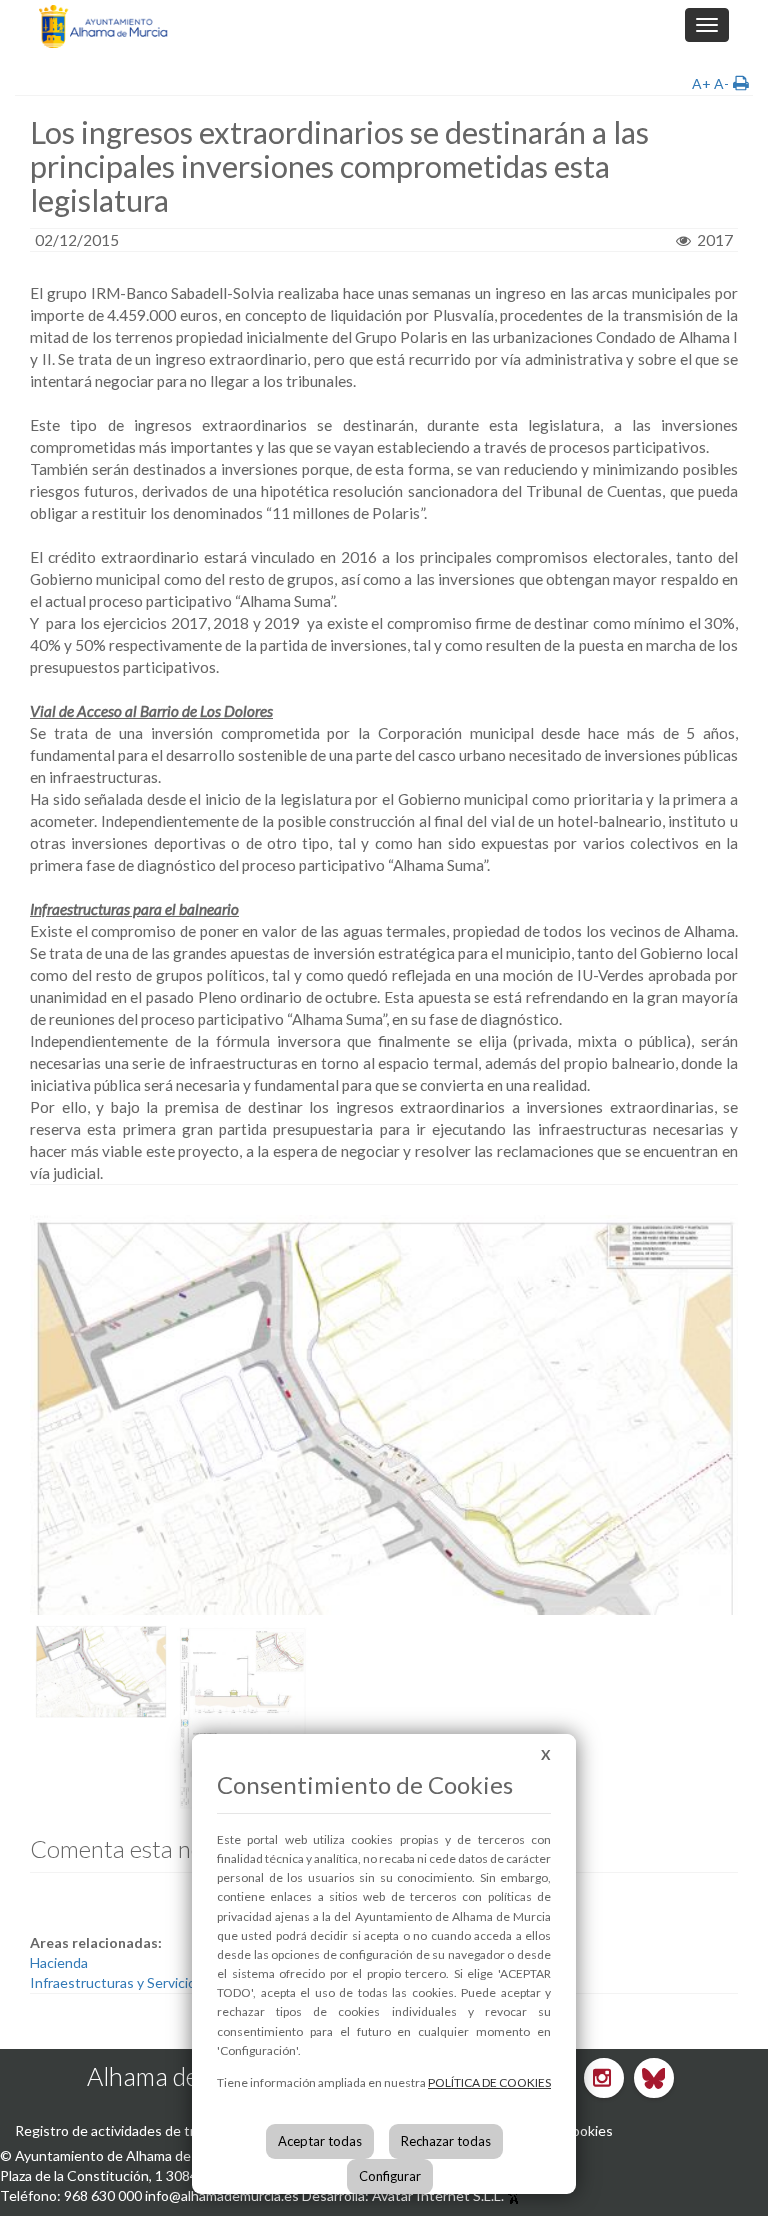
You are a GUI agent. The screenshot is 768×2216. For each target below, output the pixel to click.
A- (721, 83)
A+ (701, 83)
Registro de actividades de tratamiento (137, 2130)
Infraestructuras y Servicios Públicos (144, 1982)
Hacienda (59, 1962)
